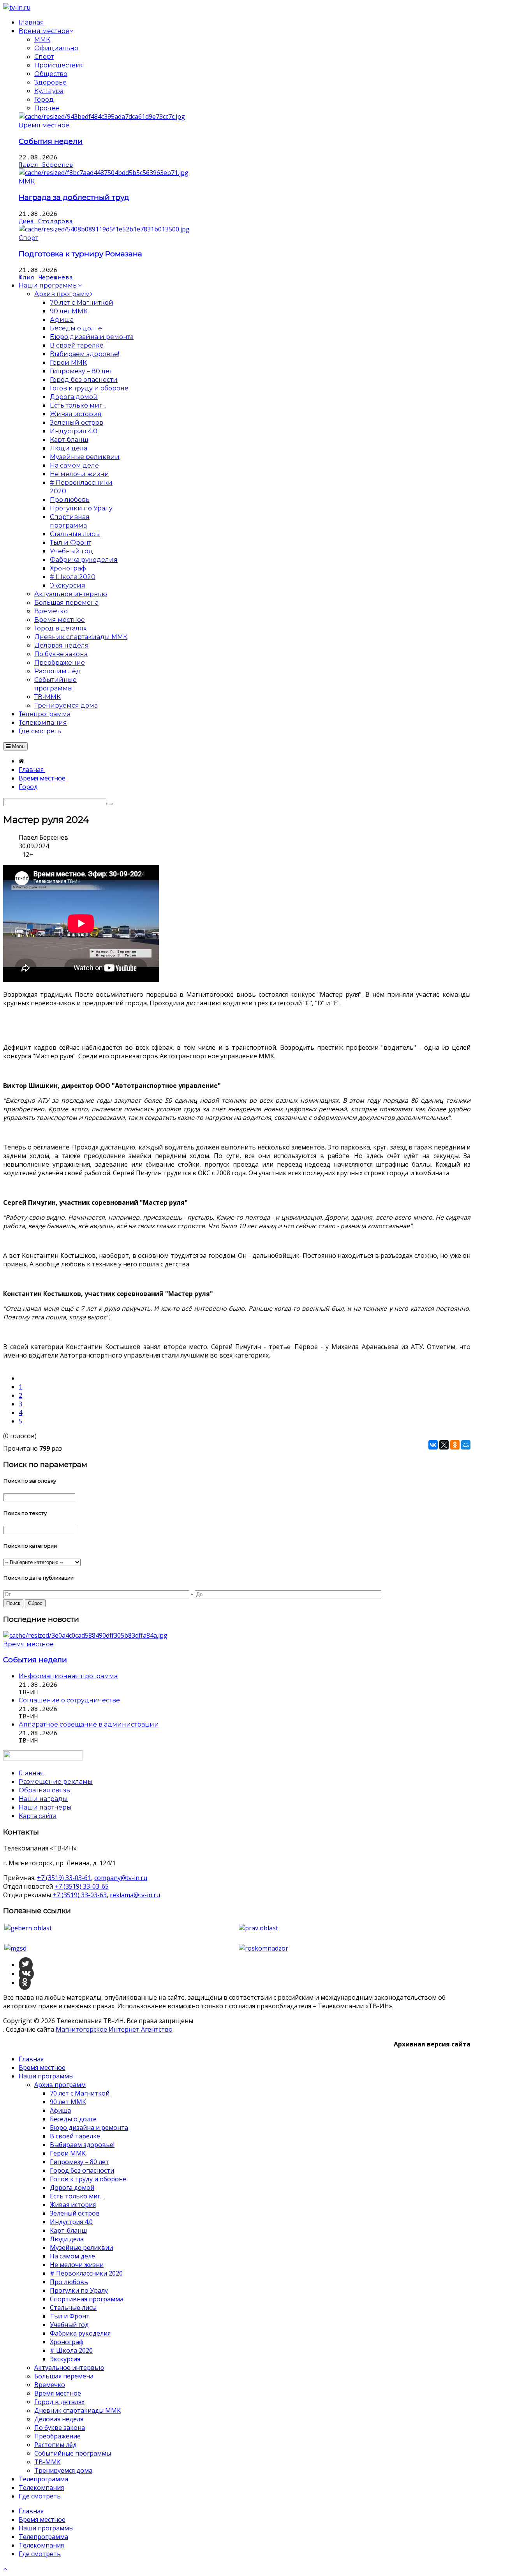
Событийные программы (73, 2453)
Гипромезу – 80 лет (79, 2162)
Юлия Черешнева (46, 277)
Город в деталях (59, 2402)
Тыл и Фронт (70, 2316)
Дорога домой (72, 2188)
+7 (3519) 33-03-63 (80, 1895)
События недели (51, 141)
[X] (444, 1445)
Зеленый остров (75, 2213)
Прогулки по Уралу (79, 2290)
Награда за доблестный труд (74, 197)
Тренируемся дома (63, 2470)
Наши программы (46, 2076)
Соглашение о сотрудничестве (69, 1700)
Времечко (50, 2385)
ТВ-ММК (48, 2462)
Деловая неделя (59, 2419)
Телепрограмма (43, 2479)
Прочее (47, 108)
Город (44, 100)
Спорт (44, 57)
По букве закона (60, 2428)
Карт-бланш (68, 2230)
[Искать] (109, 804)
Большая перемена (64, 2376)
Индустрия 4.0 (71, 2222)
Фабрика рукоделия (80, 2333)
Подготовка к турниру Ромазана (80, 254)
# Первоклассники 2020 (86, 2273)
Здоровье (50, 82)
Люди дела (67, 2239)
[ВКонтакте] (433, 1445)
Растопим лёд (55, 2445)
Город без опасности (82, 2170)
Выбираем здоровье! (82, 2145)
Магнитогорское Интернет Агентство (114, 2029)
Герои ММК (68, 2153)
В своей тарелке (75, 2136)
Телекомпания (41, 2488)
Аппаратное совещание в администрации (89, 1724)
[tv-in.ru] (17, 7)
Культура (49, 91)
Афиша (60, 2110)
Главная (31, 2059)
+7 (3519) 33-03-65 (82, 1886)
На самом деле (72, 2256)
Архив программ (60, 2085)
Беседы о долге (73, 2119)
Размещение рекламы (56, 1782)
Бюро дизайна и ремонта (89, 2128)
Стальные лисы (73, 2308)
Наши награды (43, 1799)
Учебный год (69, 2325)
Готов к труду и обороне (88, 2179)
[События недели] (102, 117)
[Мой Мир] (466, 1445)
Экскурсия (65, 2359)
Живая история (73, 2205)
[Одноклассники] (455, 1445)
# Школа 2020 (71, 2350)
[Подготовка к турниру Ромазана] (104, 229)
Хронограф (67, 2342)
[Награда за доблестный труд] (104, 173)
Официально (56, 48)
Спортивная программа (87, 2299)
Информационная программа (68, 1676)
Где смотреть (40, 2496)
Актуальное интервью (69, 2368)
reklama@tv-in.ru (135, 1895)
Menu (18, 746)
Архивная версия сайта (432, 2044)
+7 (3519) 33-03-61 (64, 1878)
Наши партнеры (45, 1807)
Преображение (57, 2436)
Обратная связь (44, 1790)
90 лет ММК (68, 2102)
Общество (51, 74)
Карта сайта (38, 1816)
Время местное (44, 125)
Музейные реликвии (81, 2248)
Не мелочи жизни (77, 2265)
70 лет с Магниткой (80, 2093)
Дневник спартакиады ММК (78, 2410)
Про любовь (69, 2282)
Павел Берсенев (46, 165)
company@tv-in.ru (121, 1878)
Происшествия (59, 65)
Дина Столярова (46, 221)
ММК (42, 40)
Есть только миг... (77, 2196)
